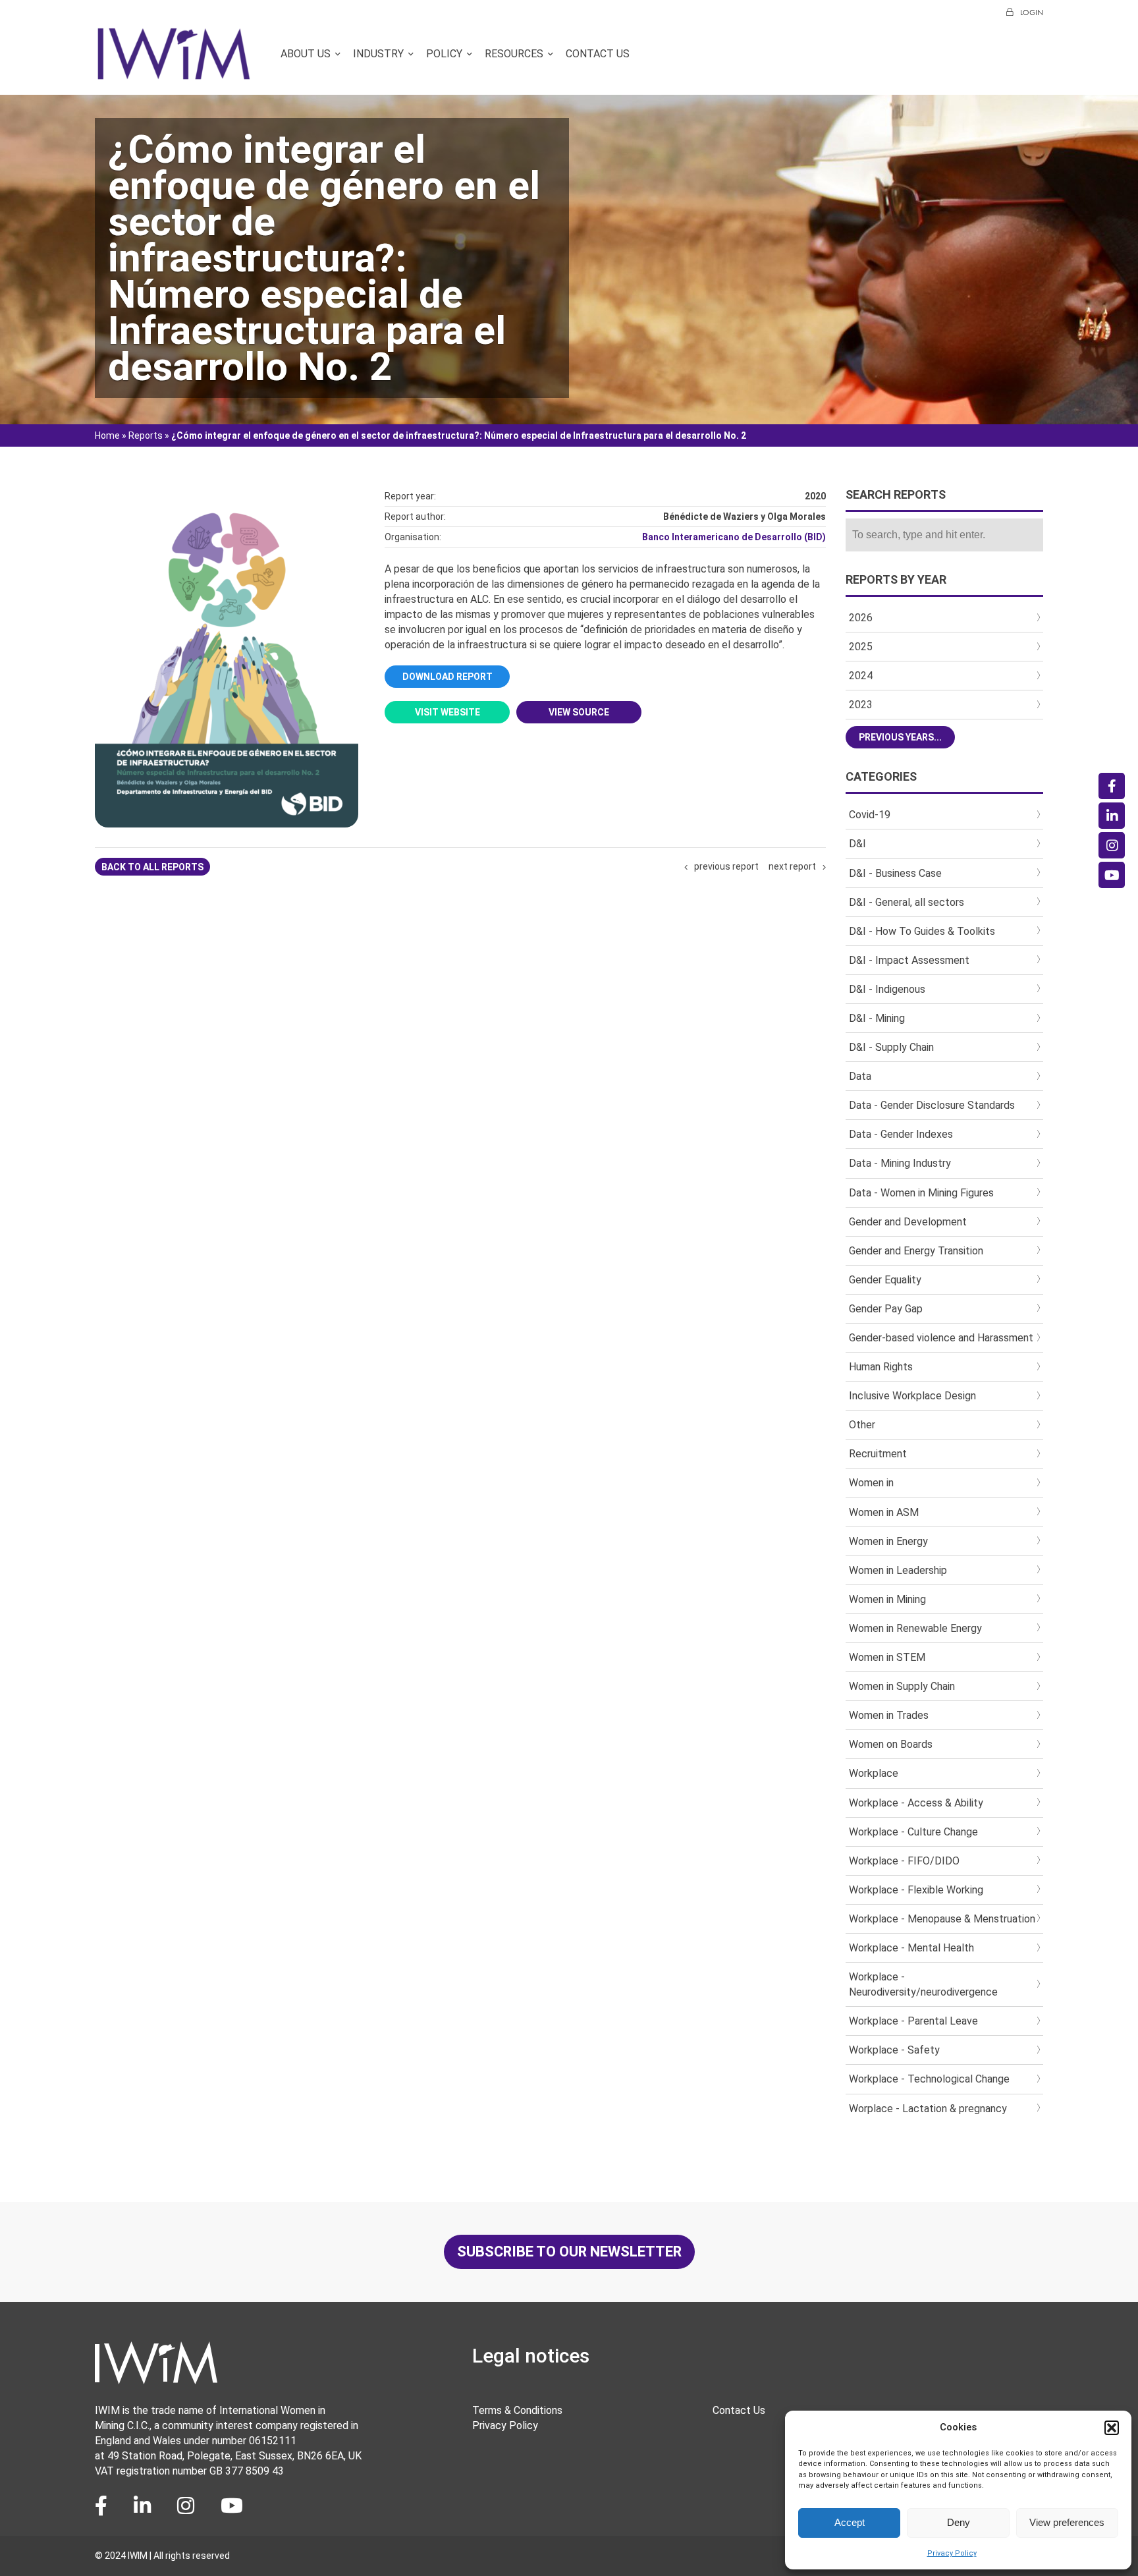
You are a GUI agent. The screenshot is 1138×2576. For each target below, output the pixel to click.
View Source (579, 712)
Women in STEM (887, 1657)
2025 (861, 647)
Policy (444, 54)
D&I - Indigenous (887, 989)
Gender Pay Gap (886, 1309)
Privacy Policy (952, 2553)
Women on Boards (891, 1744)
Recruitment (878, 1454)
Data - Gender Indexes (901, 1134)
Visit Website (447, 712)
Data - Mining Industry (900, 1163)
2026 (861, 618)
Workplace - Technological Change (929, 2079)
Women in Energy (888, 1541)
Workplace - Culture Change (913, 1832)
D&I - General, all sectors (907, 902)
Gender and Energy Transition (916, 1251)
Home (107, 435)
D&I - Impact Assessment (909, 960)
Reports (146, 435)
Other (862, 1425)
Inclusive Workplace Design (912, 1396)
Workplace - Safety (894, 2050)
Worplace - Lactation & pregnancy (928, 2109)
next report (792, 866)
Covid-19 (870, 815)
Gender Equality (885, 1280)
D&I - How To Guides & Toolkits (922, 931)
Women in (871, 1483)
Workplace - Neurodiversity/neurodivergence (923, 1984)
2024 (861, 676)
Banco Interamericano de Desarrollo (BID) (734, 537)
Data (860, 1076)
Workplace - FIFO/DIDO (904, 1861)
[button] (1112, 2428)
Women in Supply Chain (902, 1686)
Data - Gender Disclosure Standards (932, 1105)
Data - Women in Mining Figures (921, 1193)
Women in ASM (884, 1512)
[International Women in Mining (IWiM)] (174, 74)
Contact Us (598, 54)
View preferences (1067, 2522)
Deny (959, 2522)
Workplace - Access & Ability (916, 1803)
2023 (861, 705)
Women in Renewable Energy (915, 1628)
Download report (447, 677)
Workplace (874, 1773)
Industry (378, 54)
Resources (514, 54)
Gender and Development (908, 1222)
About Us (306, 54)
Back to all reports (152, 867)
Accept (850, 2522)
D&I (857, 844)
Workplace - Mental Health (911, 1948)
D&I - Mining (877, 1018)
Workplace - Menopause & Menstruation (942, 1919)
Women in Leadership (898, 1570)
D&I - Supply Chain (891, 1047)
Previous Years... (900, 737)
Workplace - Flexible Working (916, 1890)
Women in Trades (889, 1715)
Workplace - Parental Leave (913, 2021)
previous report (726, 866)
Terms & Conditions (517, 2410)
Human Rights (881, 1367)
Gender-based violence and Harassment (941, 1338)
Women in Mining (887, 1599)
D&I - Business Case (895, 873)
